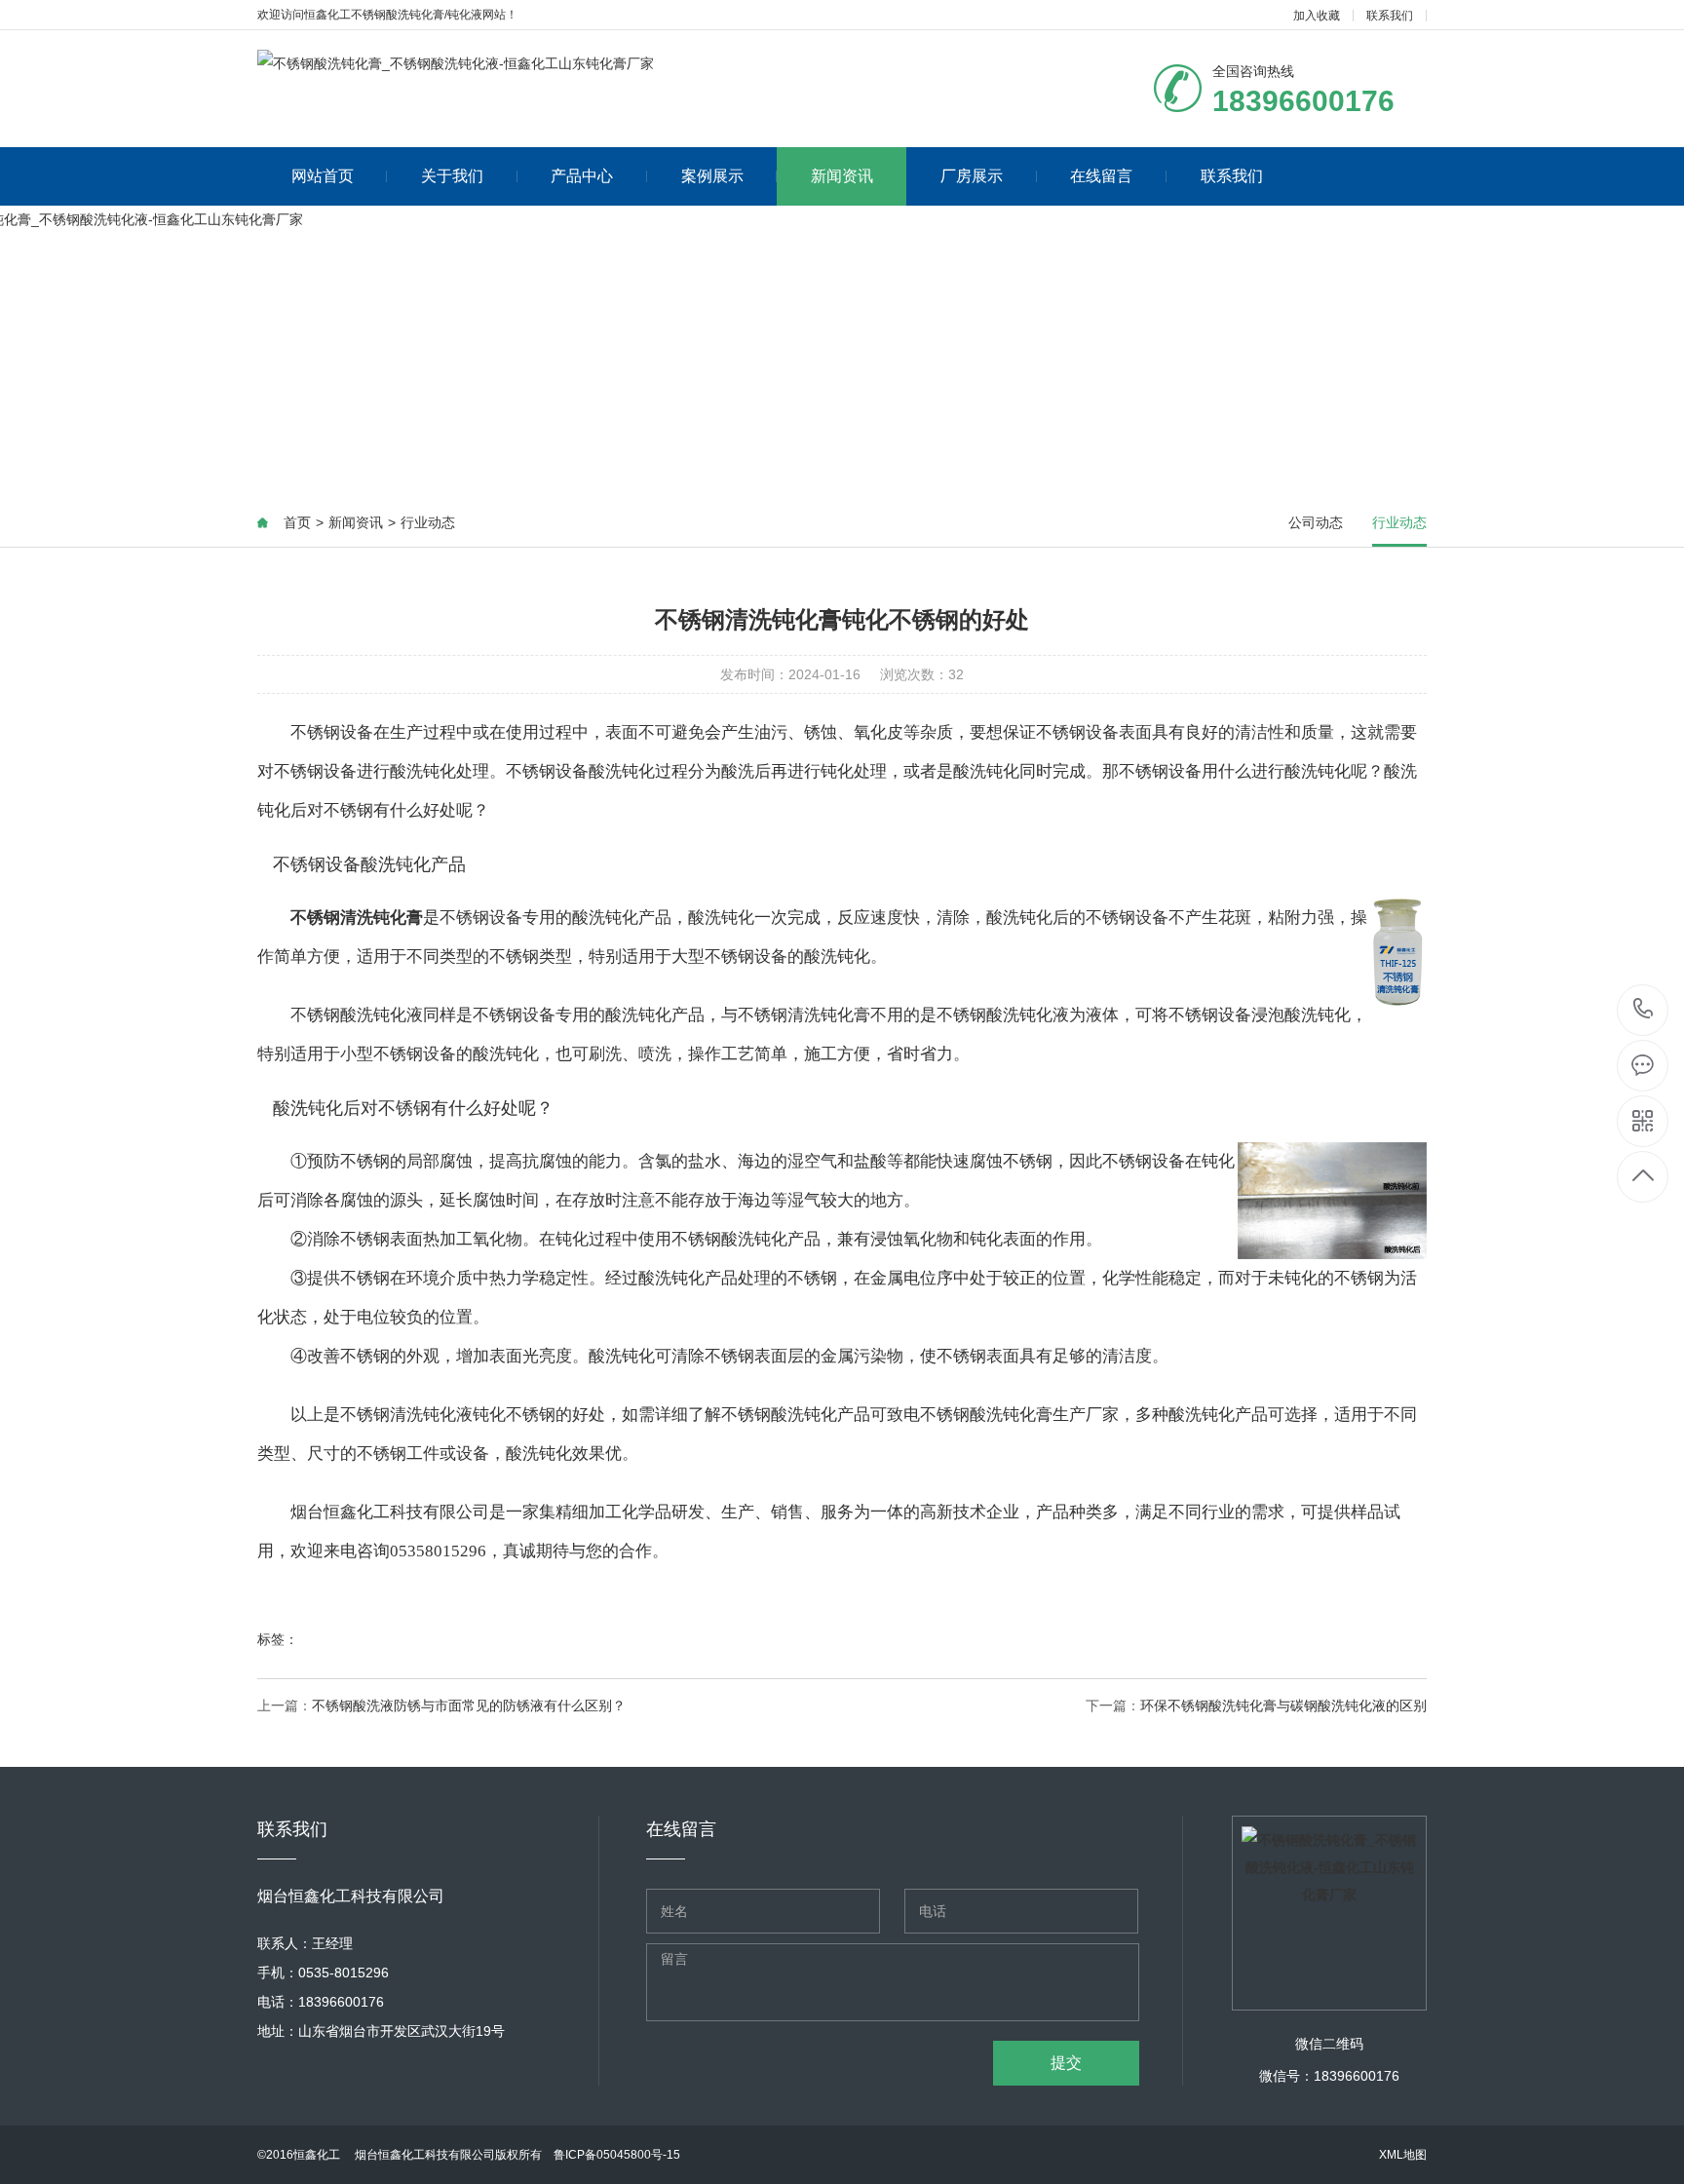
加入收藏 (1317, 16)
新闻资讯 (842, 176)
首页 (297, 522)
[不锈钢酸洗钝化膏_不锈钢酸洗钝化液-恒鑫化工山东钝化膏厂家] (456, 63)
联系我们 (1390, 16)
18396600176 (1644, 1010)
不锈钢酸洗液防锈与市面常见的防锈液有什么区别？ (469, 1705)
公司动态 (1316, 522)
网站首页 (323, 176)
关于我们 (452, 176)
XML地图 (1403, 2155)
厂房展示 (972, 176)
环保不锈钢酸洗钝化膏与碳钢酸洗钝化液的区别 (1283, 1705)
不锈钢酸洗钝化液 (357, 1015)
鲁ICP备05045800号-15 (617, 2155)
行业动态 (428, 522)
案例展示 (712, 176)
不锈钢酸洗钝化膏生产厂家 (1019, 1415)
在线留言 (1101, 176)
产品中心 (582, 176)
